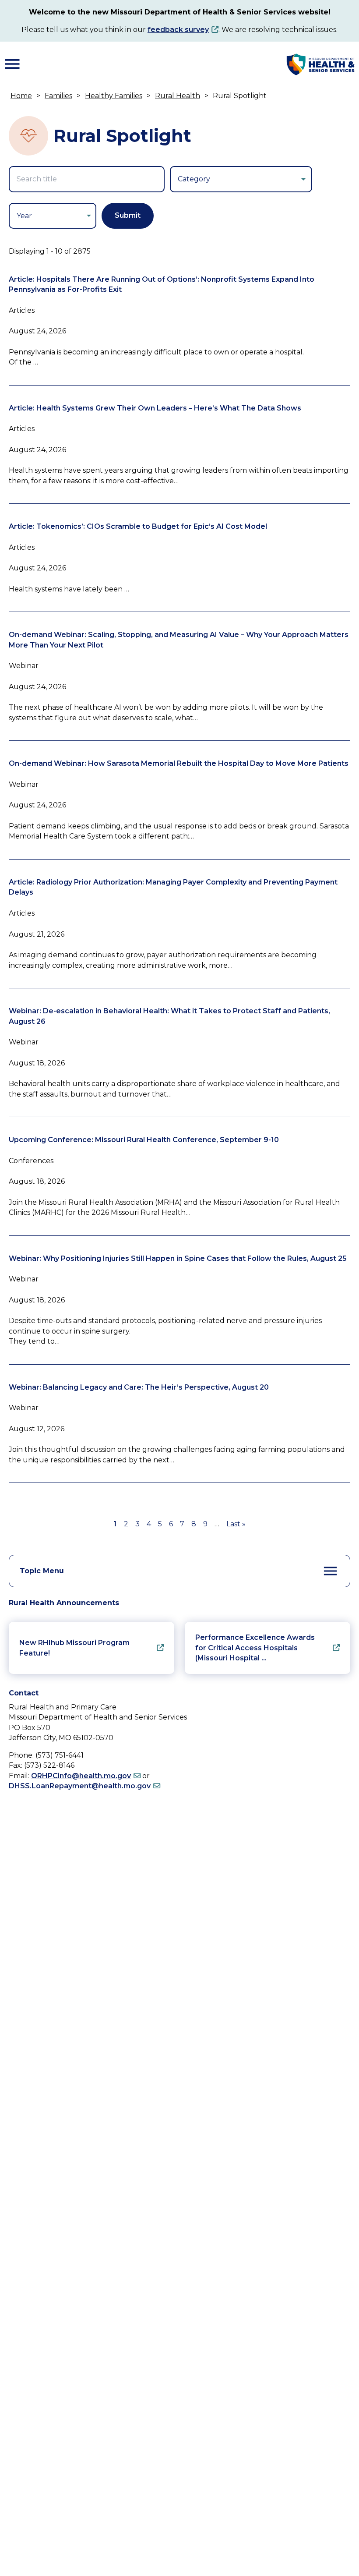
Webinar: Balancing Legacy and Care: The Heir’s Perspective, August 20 (139, 1387)
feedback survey (178, 30)
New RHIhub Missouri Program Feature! (74, 1648)
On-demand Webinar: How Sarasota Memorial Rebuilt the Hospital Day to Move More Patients (179, 763)
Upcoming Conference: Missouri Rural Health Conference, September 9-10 (144, 1140)
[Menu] (12, 64)
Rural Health (178, 96)
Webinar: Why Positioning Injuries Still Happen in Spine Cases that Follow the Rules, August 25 (178, 1258)
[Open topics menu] (331, 1571)
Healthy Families (114, 96)
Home (21, 96)
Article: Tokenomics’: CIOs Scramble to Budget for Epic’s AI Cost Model (138, 526)
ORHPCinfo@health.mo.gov (81, 1776)
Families (58, 96)
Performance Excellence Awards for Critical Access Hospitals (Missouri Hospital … (255, 1648)
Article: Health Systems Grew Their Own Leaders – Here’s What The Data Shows (155, 408)
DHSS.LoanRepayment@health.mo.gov (80, 1786)
